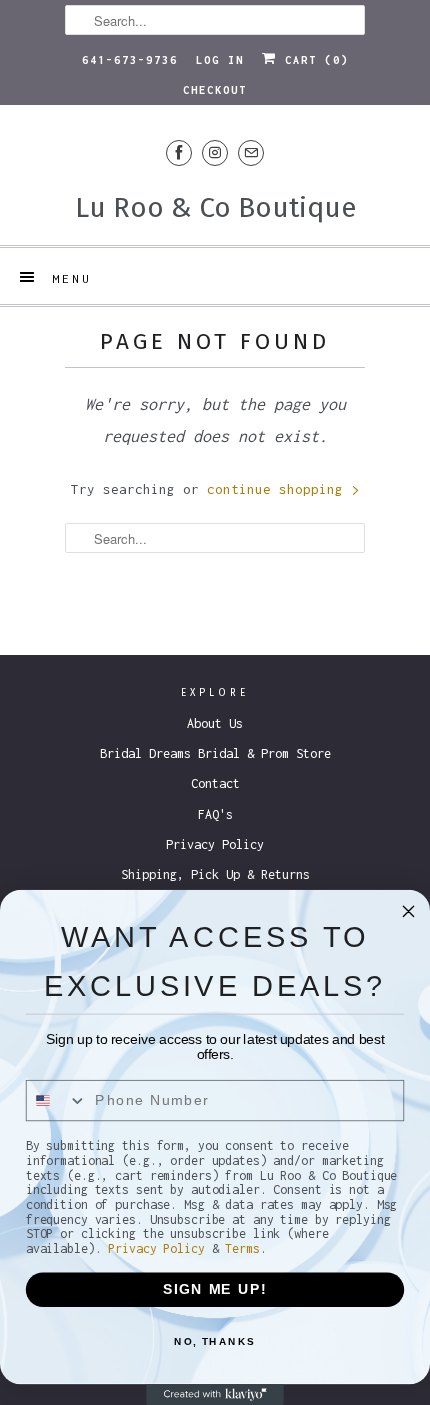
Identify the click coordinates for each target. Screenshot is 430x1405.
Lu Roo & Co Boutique (215, 207)
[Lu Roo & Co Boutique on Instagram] (215, 152)
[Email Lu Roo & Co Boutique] (251, 152)
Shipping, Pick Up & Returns (215, 874)
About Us (215, 723)
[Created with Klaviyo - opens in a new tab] (215, 1394)
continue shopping (279, 489)
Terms (242, 1248)
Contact (215, 783)
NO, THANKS (215, 1341)
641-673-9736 (130, 60)
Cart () (313, 60)
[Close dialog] (409, 911)
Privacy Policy (215, 844)
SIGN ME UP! (215, 1289)
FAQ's (215, 814)
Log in (220, 60)
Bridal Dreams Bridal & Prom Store (215, 753)
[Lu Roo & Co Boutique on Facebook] (179, 152)
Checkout (215, 90)
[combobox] (57, 1101)
